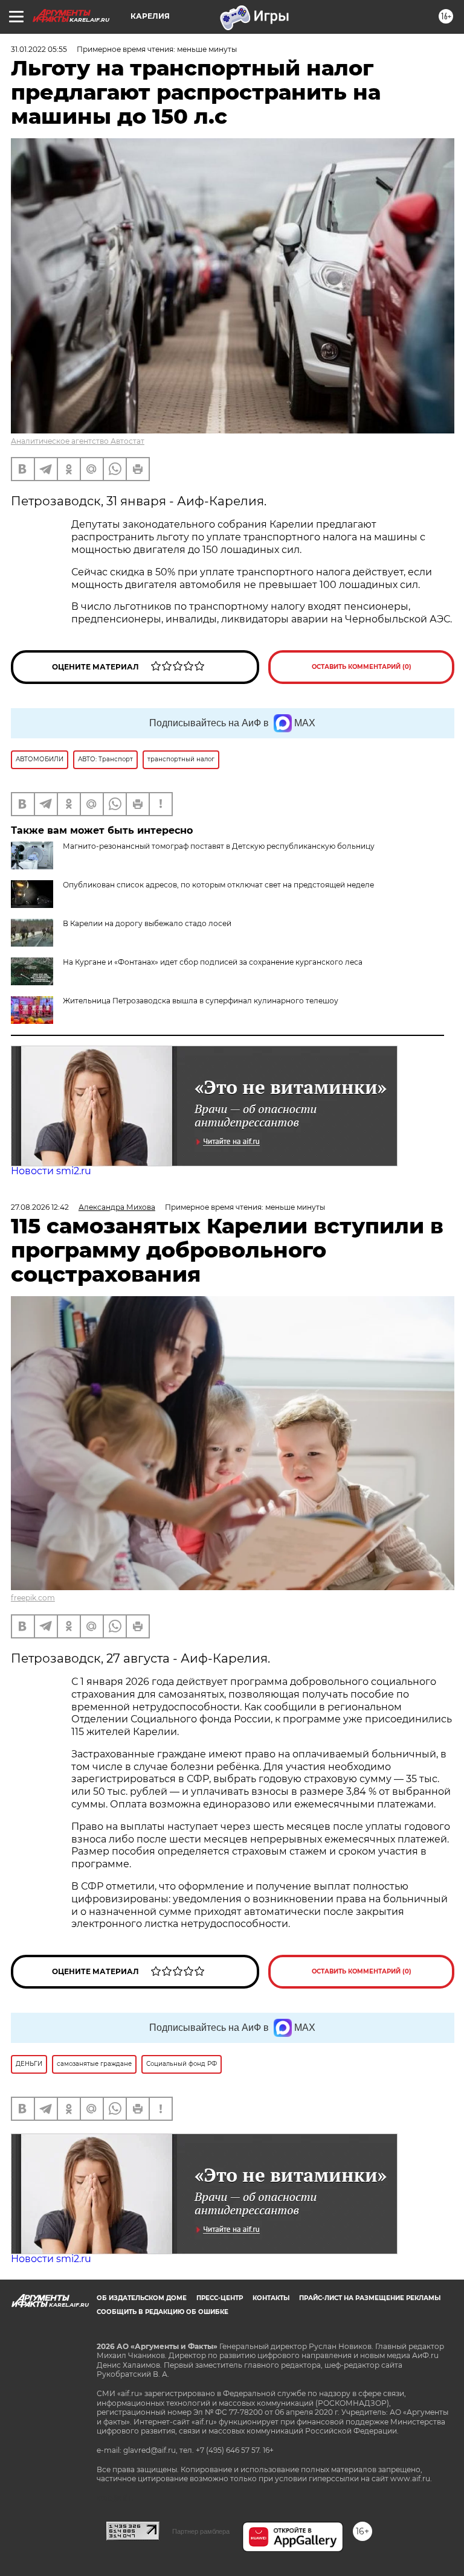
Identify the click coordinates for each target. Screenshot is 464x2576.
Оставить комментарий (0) (362, 667)
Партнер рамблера (201, 2531)
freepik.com (33, 1598)
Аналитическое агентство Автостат (78, 441)
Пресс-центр (220, 2298)
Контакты (271, 2298)
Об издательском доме (142, 2298)
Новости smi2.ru (51, 1171)
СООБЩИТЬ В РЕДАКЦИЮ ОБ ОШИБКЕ (163, 2312)
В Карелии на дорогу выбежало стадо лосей (147, 923)
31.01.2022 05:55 (39, 49)
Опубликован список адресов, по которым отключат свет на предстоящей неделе (218, 885)
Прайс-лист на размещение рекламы (370, 2298)
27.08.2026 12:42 (40, 1207)
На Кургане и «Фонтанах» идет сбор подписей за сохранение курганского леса (213, 962)
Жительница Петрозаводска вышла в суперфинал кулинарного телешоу (201, 1001)
